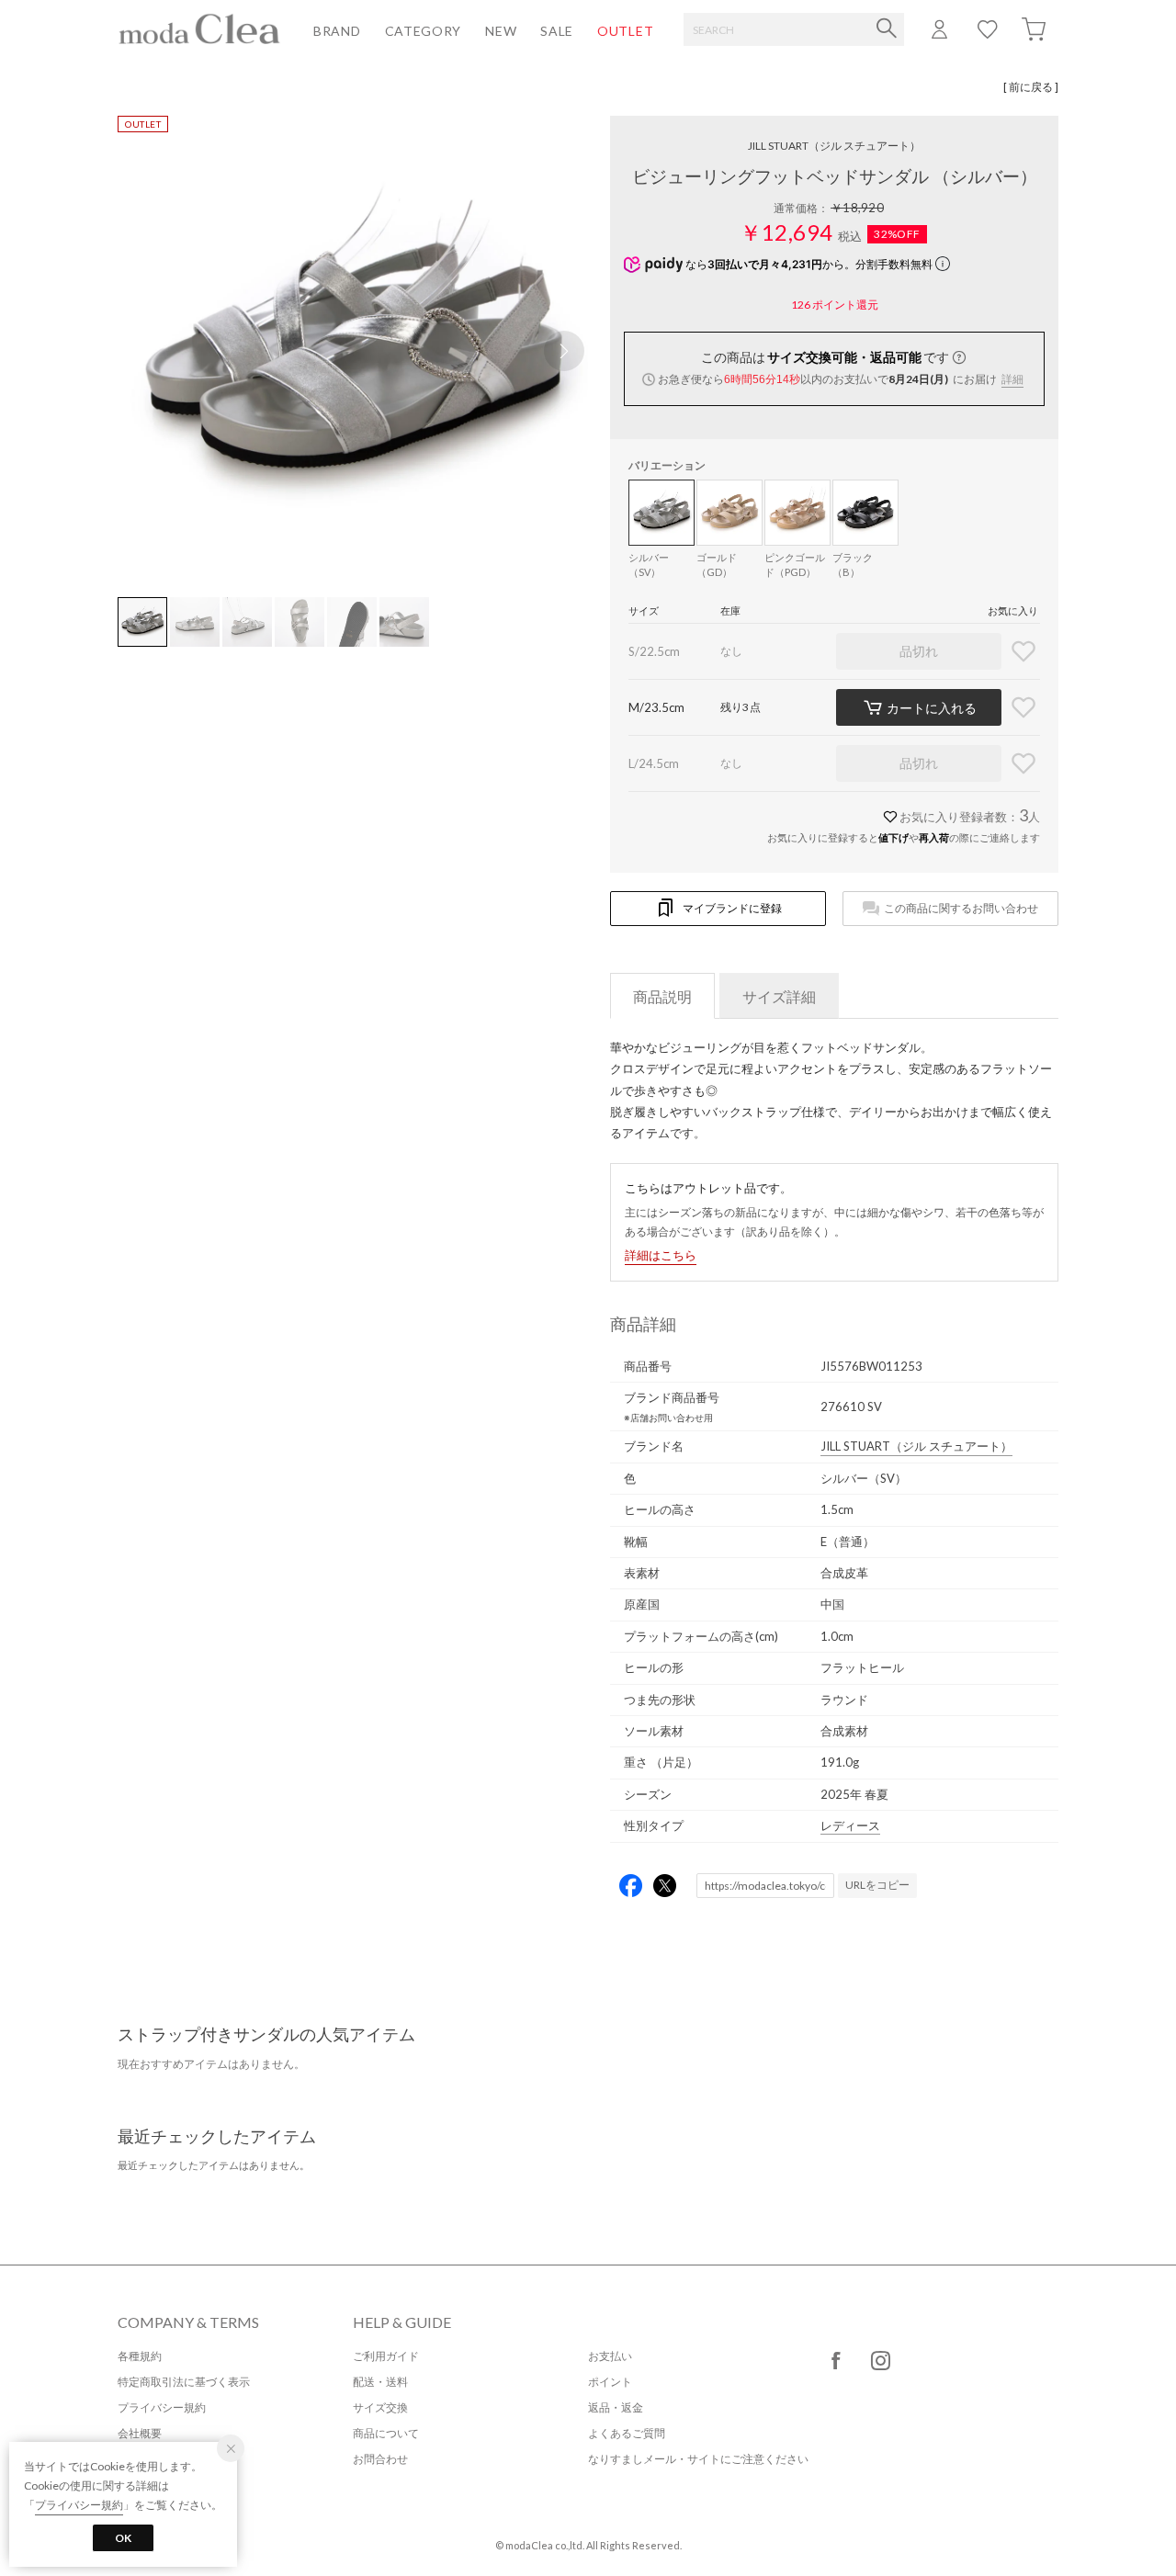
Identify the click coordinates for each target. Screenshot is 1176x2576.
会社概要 (140, 2433)
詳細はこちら (661, 1255)
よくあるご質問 (627, 2433)
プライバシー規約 (162, 2407)
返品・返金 (616, 2407)
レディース (850, 1825)
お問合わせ (380, 2459)
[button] (564, 351)
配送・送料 (380, 2382)
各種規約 (140, 2356)
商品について (386, 2433)
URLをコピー (877, 1885)
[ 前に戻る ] (1031, 87)
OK (123, 2538)
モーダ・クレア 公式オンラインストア (199, 28)
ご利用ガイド (386, 2356)
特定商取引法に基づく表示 (184, 2382)
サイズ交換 (380, 2407)
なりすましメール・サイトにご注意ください (698, 2459)
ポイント (610, 2382)
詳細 (1012, 379)
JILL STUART (834, 146)
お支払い (610, 2356)
